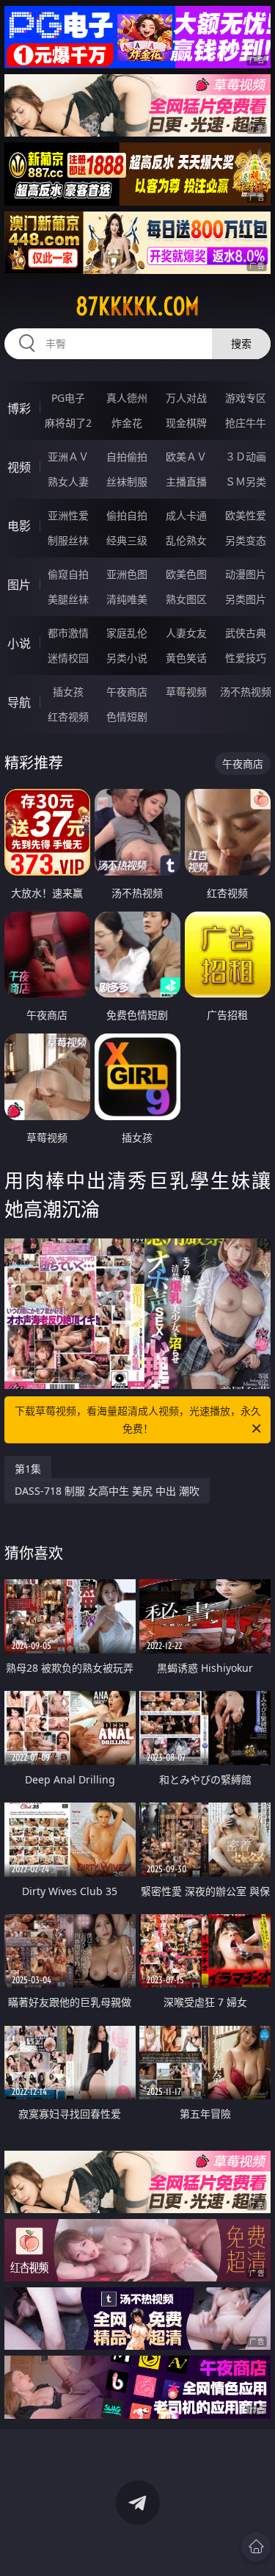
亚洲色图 (127, 574)
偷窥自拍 (68, 574)
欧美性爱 (246, 515)
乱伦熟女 (186, 540)
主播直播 (186, 481)
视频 (19, 467)
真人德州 (127, 398)
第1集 (28, 1469)
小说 (19, 643)
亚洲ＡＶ (68, 457)
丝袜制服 (127, 481)
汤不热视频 (246, 692)
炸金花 (127, 423)
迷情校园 (68, 658)
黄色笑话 (186, 658)
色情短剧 (127, 717)
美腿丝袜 (68, 599)
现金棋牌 (186, 423)
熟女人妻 (68, 481)
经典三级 (127, 540)
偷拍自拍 (127, 515)
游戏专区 (246, 398)
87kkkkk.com (137, 306)
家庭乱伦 (127, 633)
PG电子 (68, 398)
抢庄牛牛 (246, 423)
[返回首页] (256, 2547)
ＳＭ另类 (246, 481)
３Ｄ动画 (246, 457)
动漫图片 (246, 574)
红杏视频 (68, 717)
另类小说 (127, 658)
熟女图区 (186, 599)
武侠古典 (246, 633)
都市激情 (68, 633)
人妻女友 (186, 633)
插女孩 (68, 692)
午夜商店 (127, 692)
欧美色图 (186, 574)
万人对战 (186, 398)
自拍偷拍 (127, 457)
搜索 (241, 343)
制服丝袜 (68, 540)
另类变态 (246, 540)
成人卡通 (186, 515)
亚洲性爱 (68, 515)
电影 (19, 526)
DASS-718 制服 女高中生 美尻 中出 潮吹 (107, 1491)
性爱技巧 (246, 658)
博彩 (19, 408)
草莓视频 (186, 692)
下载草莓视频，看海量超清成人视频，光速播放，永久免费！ (138, 1419)
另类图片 (246, 599)
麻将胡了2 (68, 423)
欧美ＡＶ (186, 457)
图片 (19, 585)
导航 (19, 702)
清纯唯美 (127, 599)
